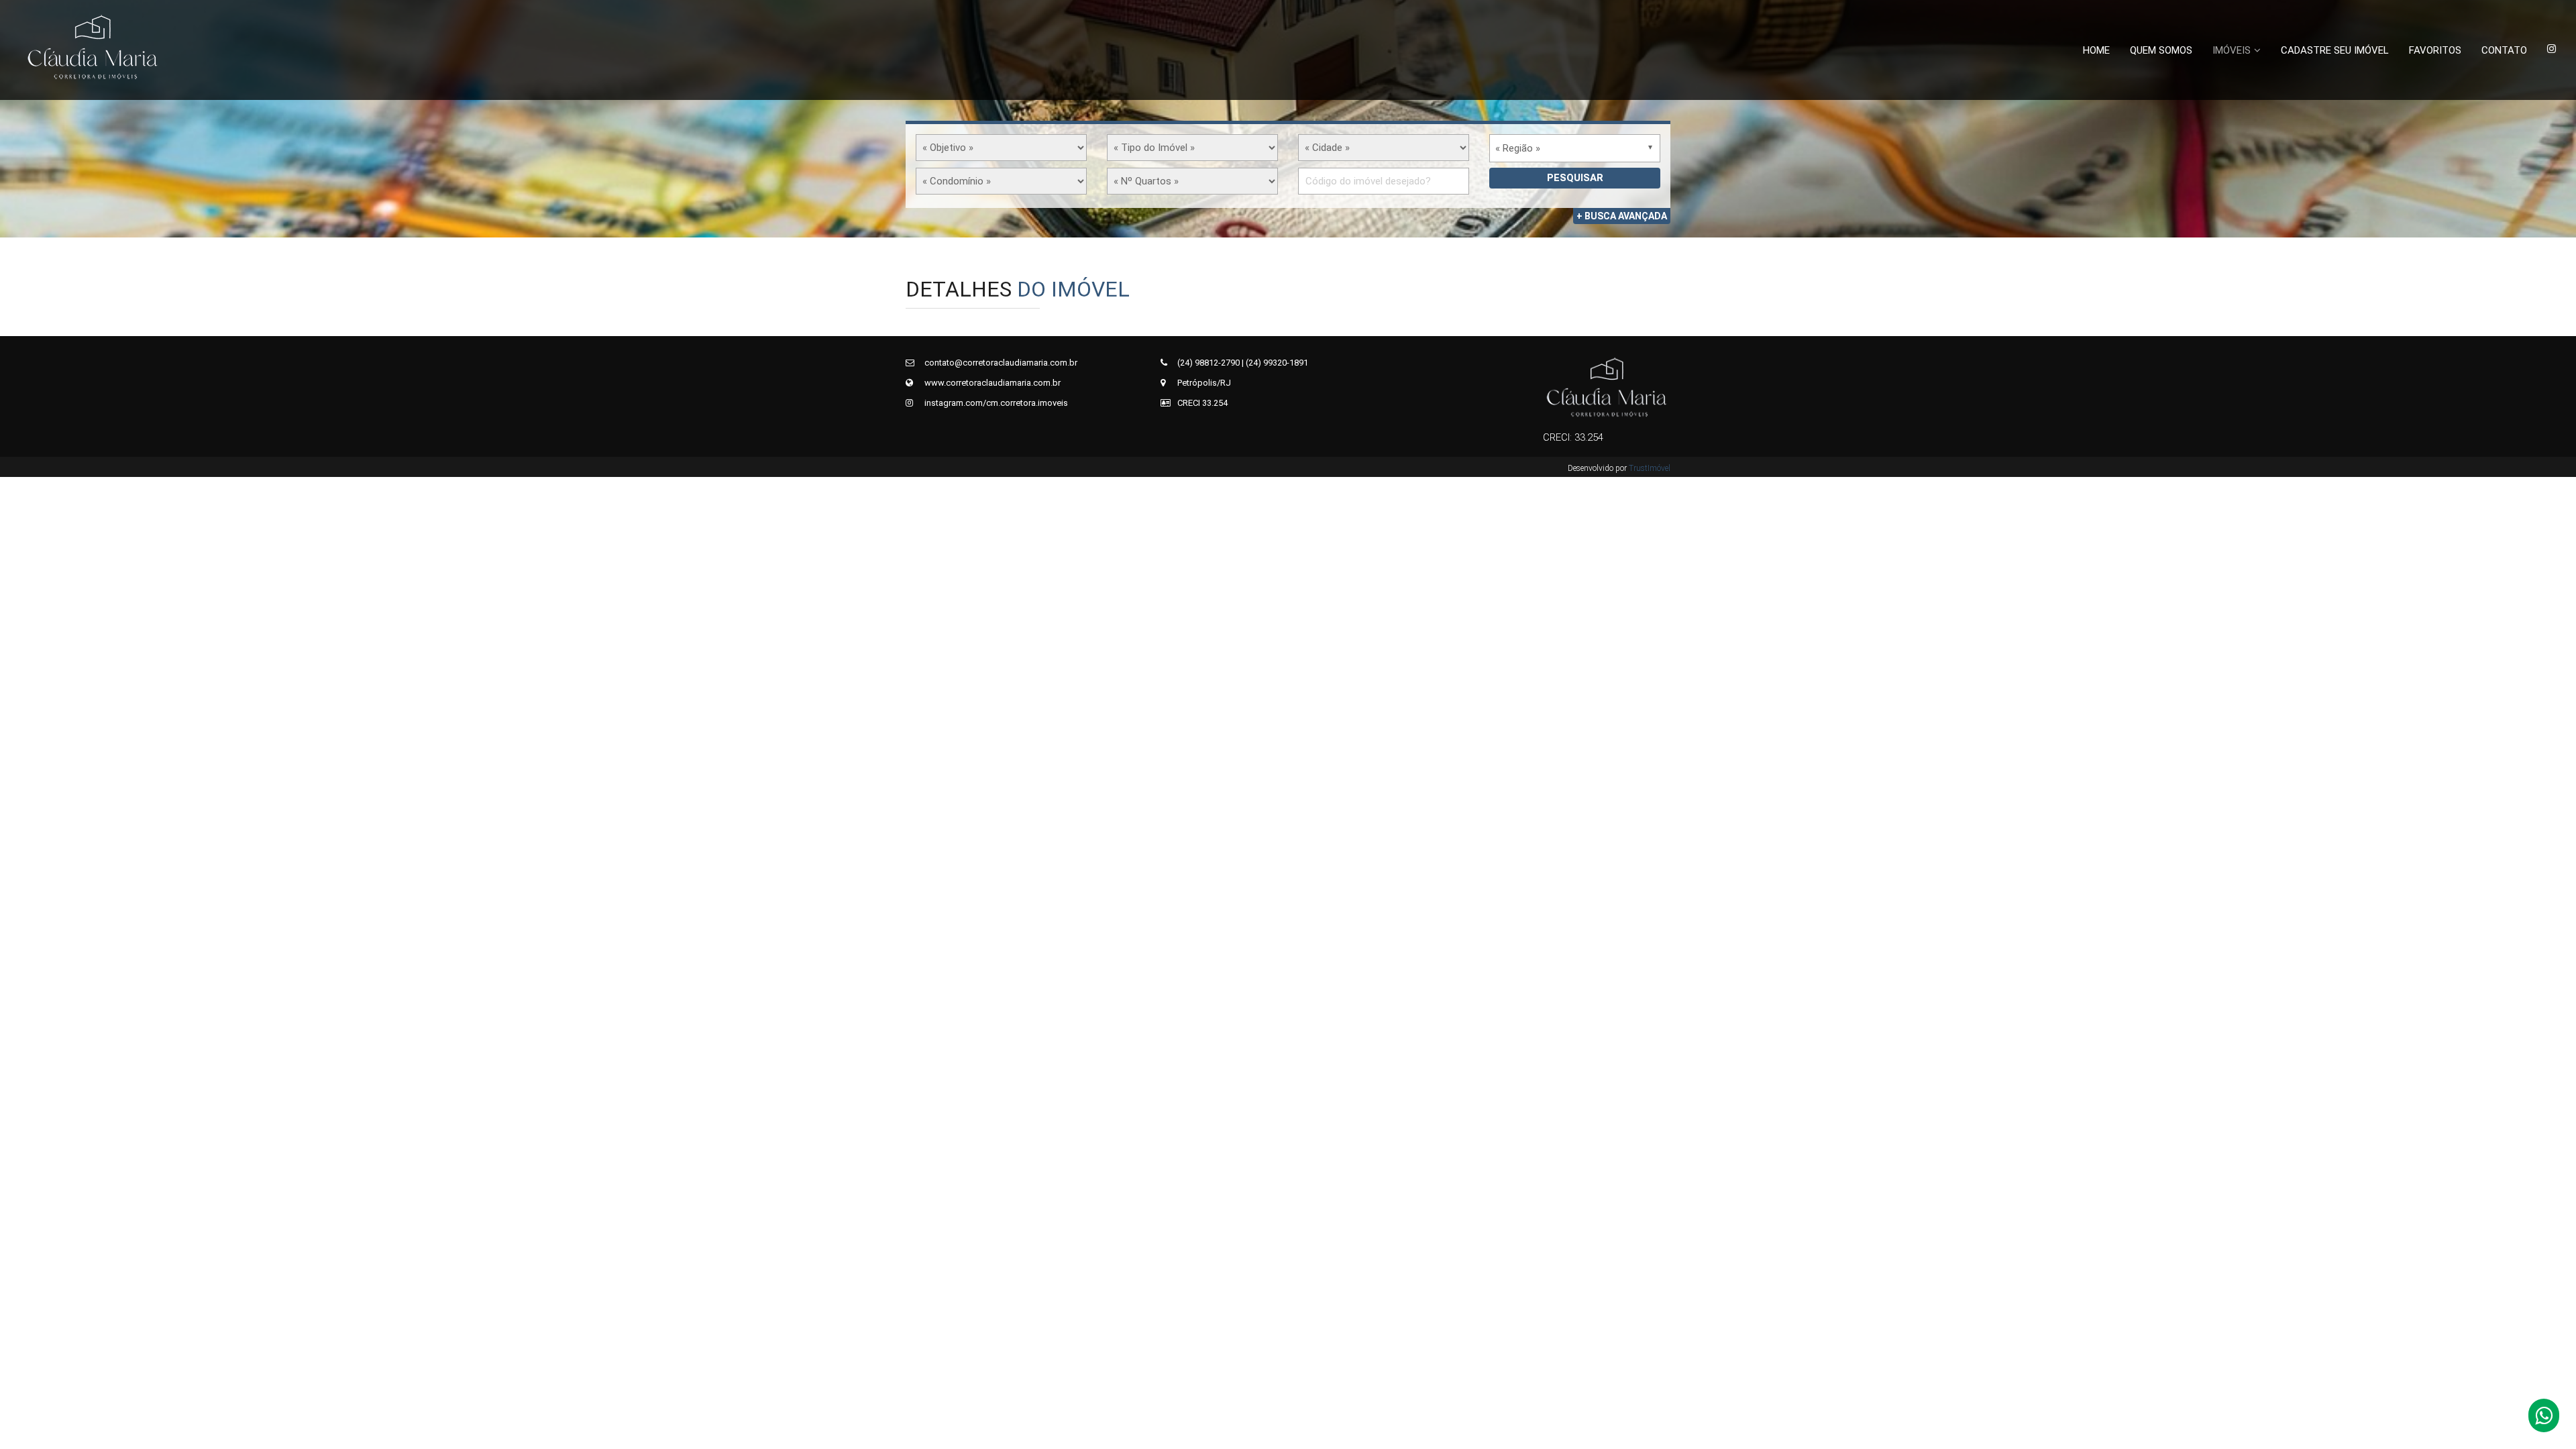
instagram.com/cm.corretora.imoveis (995, 403)
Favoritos (2435, 50)
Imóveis (2232, 50)
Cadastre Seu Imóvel (2335, 50)
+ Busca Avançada (1622, 216)
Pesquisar (1575, 178)
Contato (2504, 50)
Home (2096, 50)
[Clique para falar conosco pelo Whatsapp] (2544, 1419)
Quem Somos (2161, 50)
